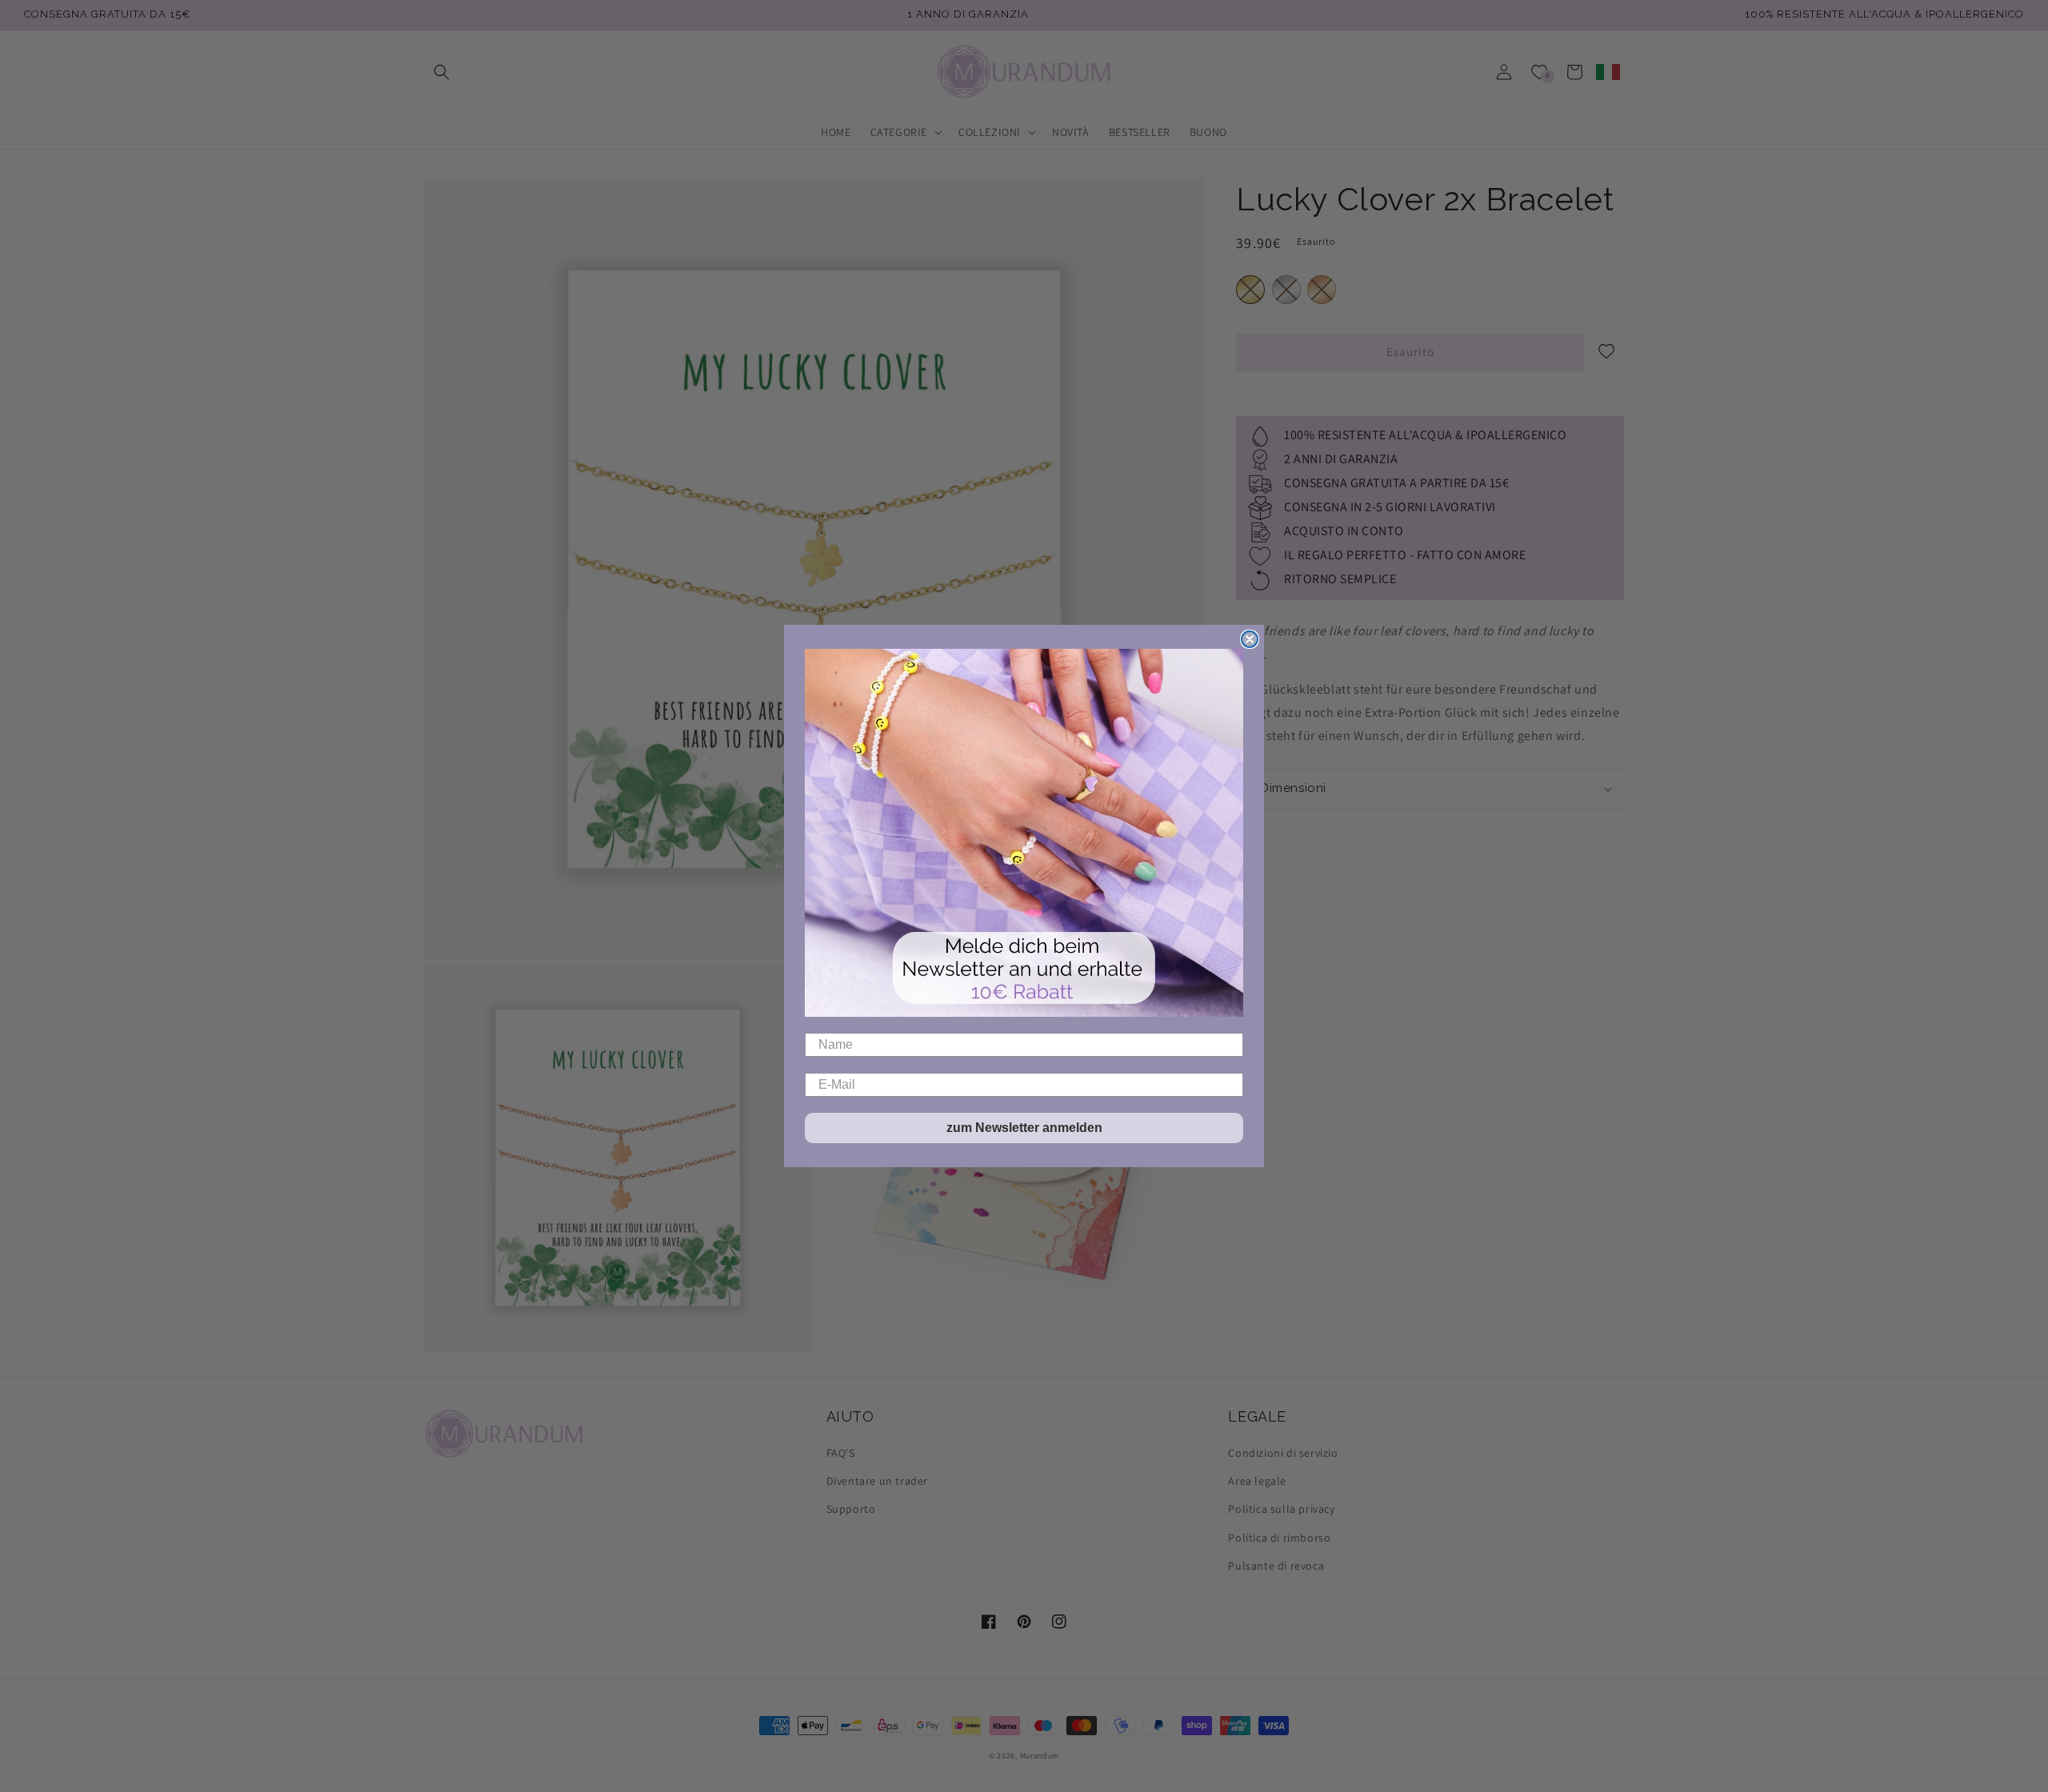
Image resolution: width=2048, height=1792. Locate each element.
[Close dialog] (1250, 639)
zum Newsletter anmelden (1024, 1128)
